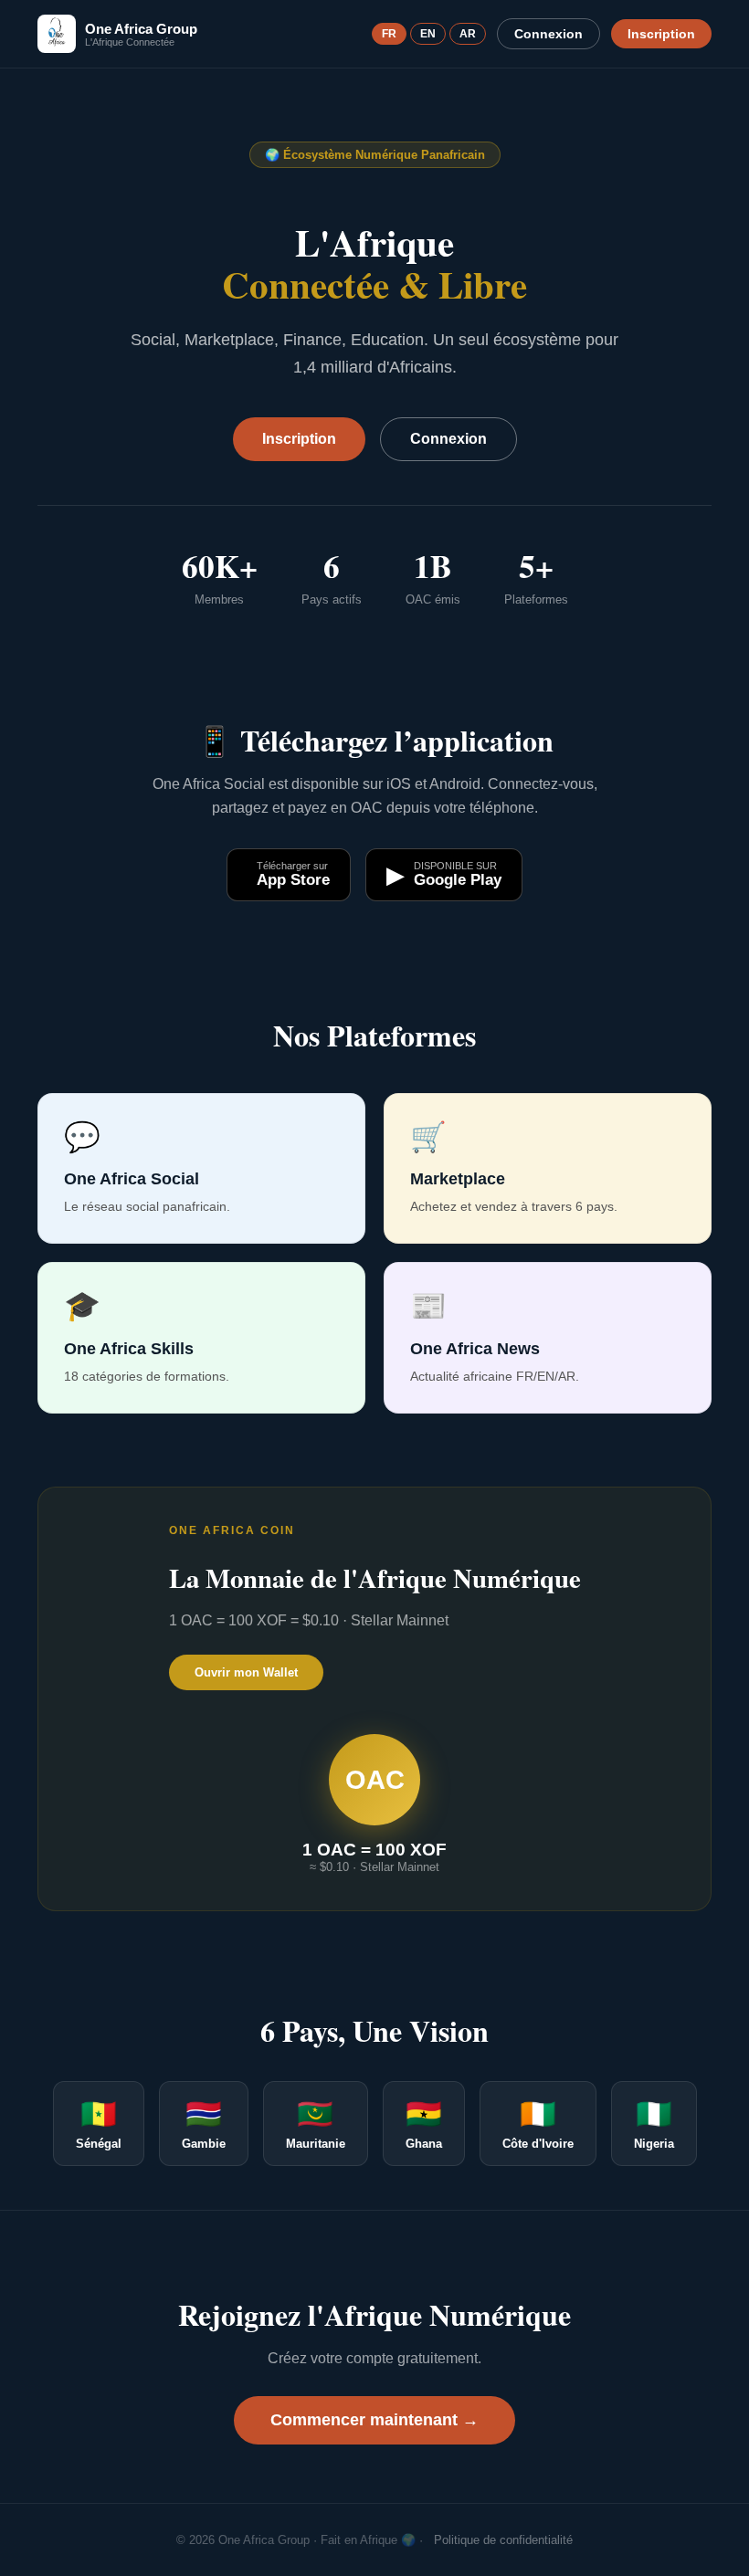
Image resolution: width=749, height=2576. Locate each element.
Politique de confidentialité (503, 2540)
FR (389, 34)
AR (468, 34)
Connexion (549, 34)
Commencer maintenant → (374, 2420)
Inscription (661, 34)
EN (428, 34)
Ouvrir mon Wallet (246, 1672)
